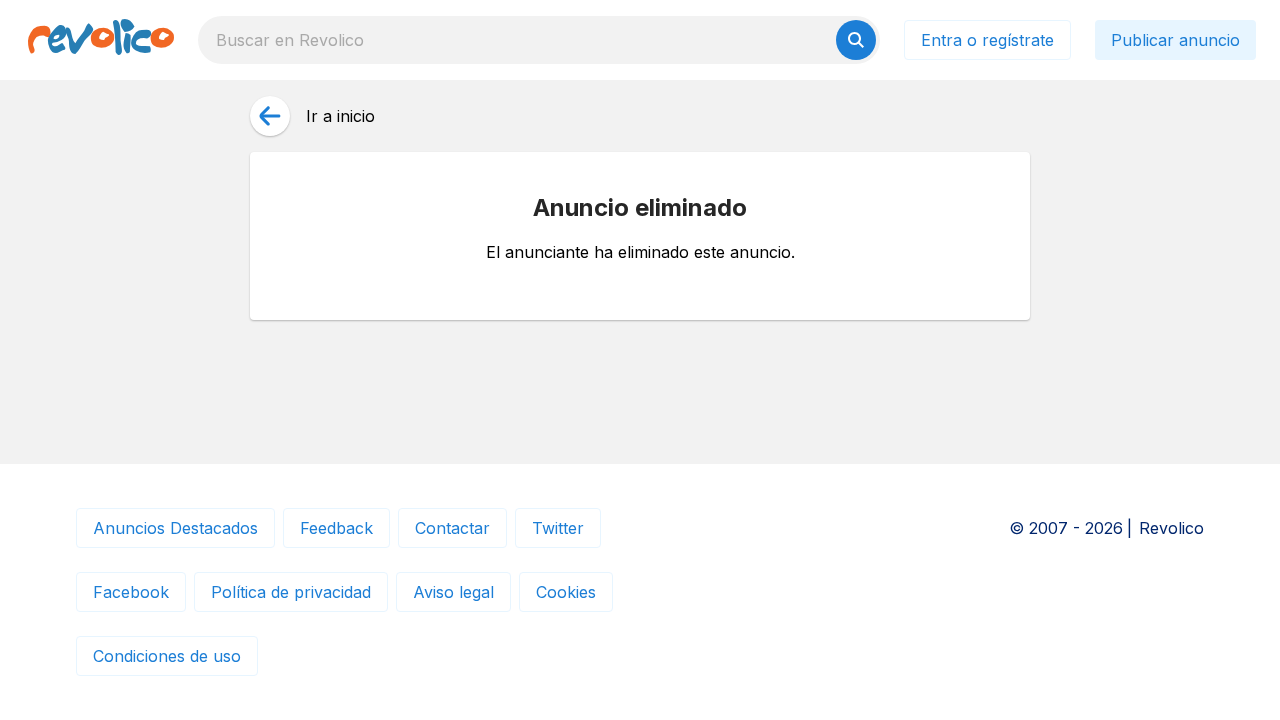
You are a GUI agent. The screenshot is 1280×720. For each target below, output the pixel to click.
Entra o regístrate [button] (987, 40)
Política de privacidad (291, 592)
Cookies (566, 592)
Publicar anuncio (1175, 40)
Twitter (558, 528)
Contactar (452, 528)
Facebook (131, 592)
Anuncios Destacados (175, 528)
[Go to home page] (101, 40)
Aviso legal (453, 592)
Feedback (336, 528)
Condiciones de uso (167, 656)
